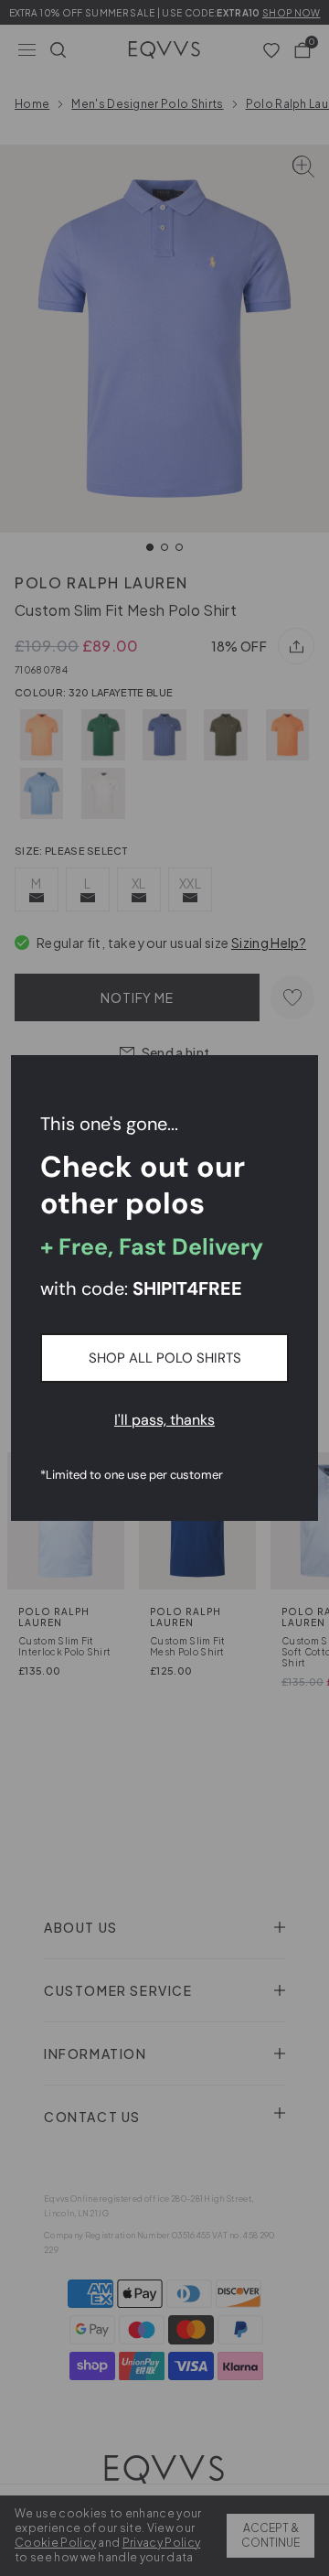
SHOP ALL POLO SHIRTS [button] (165, 1358)
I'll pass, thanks (164, 1420)
